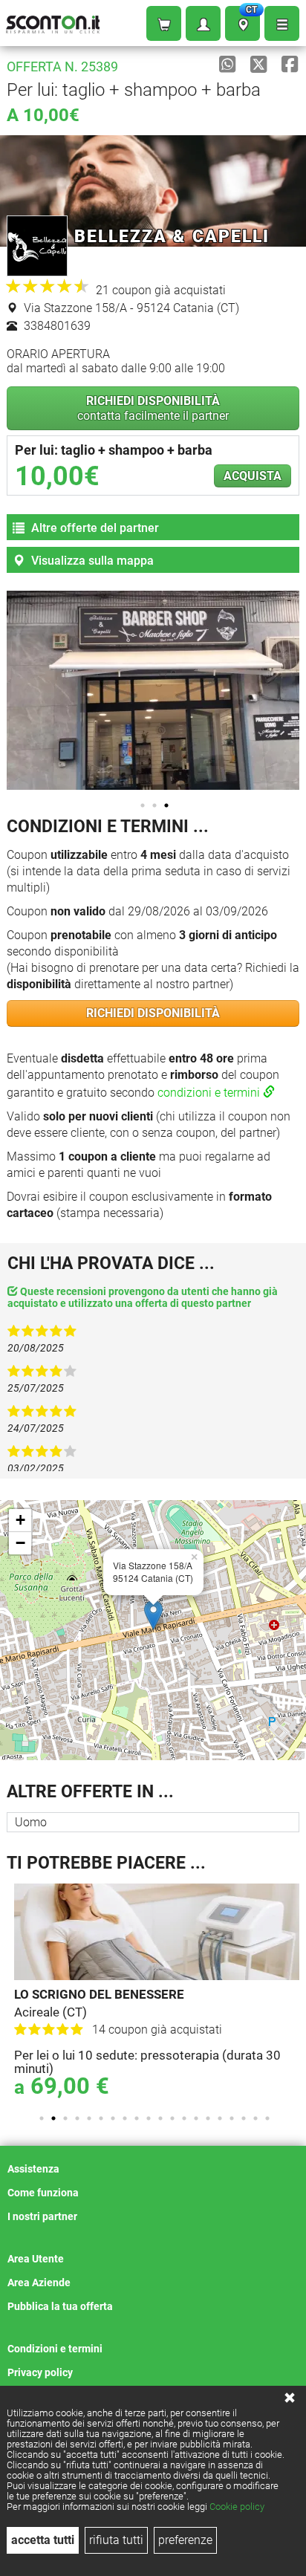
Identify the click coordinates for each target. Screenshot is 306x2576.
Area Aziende (39, 2283)
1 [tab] (143, 805)
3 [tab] (166, 805)
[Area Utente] (203, 23)
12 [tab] (172, 2118)
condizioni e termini (210, 1093)
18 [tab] (244, 2118)
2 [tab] (154, 805)
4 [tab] (77, 2118)
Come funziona (43, 2193)
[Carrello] (164, 23)
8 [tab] (125, 2118)
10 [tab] (149, 2118)
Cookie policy (237, 2507)
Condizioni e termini (55, 2349)
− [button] (20, 1543)
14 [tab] (196, 2118)
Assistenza (33, 2169)
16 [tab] (220, 2118)
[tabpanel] (157, 1992)
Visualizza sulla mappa (91, 561)
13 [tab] (184, 2118)
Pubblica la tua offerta (60, 2306)
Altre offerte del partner (94, 528)
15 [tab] (208, 2118)
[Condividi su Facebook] (290, 65)
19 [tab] (255, 2118)
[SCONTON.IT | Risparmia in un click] (53, 21)
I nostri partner (42, 2216)
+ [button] (20, 1520)
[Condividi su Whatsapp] (227, 65)
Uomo (31, 1822)
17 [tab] (232, 2118)
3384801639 (56, 326)
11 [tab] (160, 2118)
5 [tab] (89, 2118)
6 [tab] (101, 2118)
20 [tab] (267, 2118)
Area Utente (36, 2259)
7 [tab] (113, 2118)
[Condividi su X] (258, 65)
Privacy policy (40, 2372)
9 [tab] (137, 2118)
